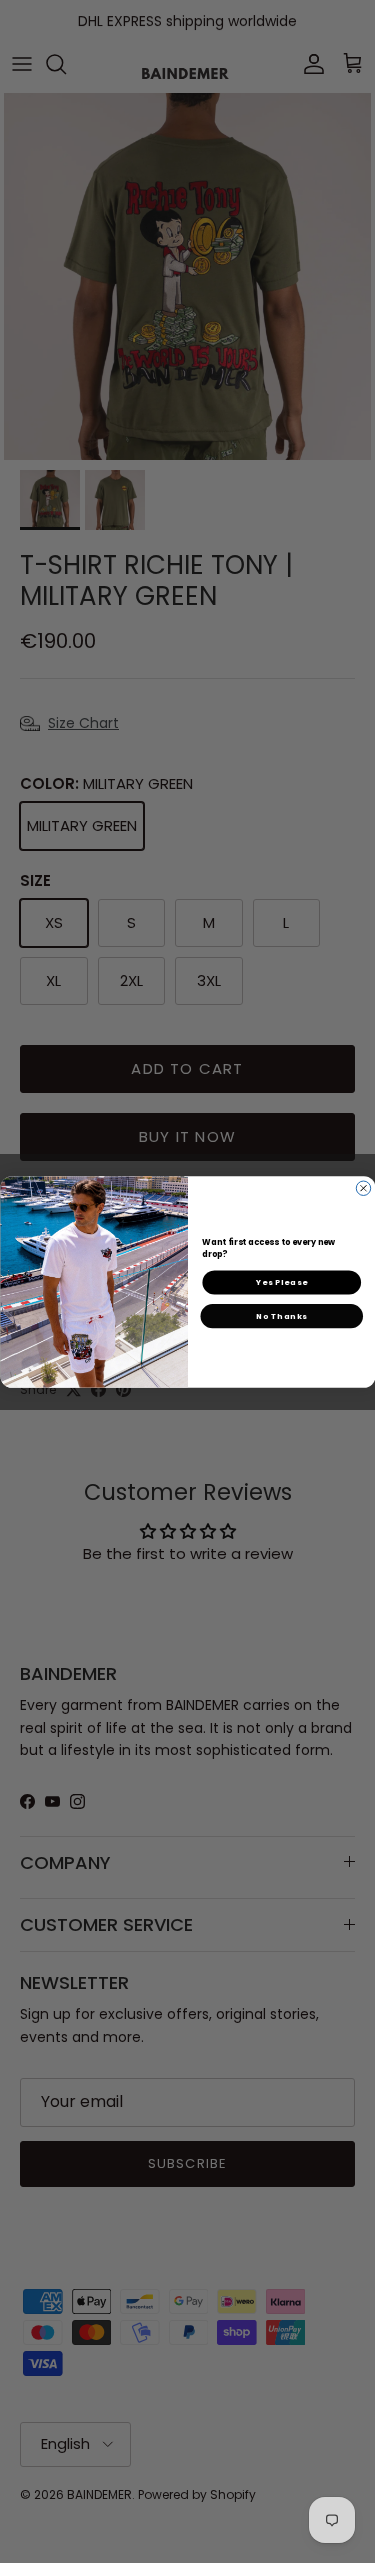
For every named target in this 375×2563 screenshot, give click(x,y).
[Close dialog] (363, 1188)
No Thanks (281, 1315)
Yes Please (281, 1281)
